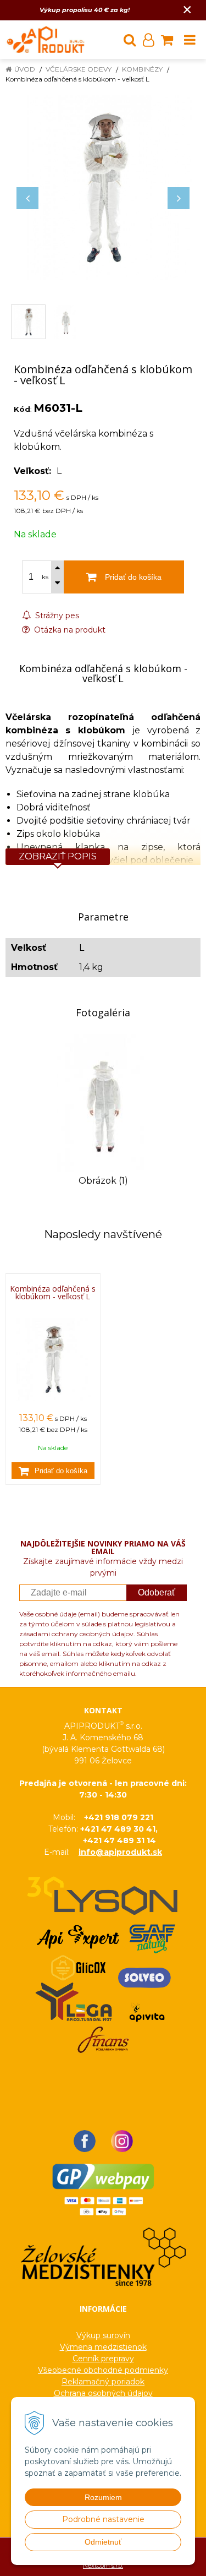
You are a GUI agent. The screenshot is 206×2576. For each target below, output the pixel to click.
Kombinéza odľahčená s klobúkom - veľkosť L (53, 1293)
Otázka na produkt (69, 630)
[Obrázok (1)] (103, 1102)
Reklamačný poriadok (103, 2382)
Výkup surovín (103, 2335)
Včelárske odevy (79, 69)
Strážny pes (56, 616)
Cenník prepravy (103, 2359)
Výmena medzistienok (103, 2347)
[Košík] (167, 40)
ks (45, 577)
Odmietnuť (103, 2542)
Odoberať (157, 1592)
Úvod (25, 69)
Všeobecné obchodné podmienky (103, 2370)
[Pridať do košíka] (53, 1471)
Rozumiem (103, 2497)
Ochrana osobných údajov (103, 2393)
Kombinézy (142, 69)
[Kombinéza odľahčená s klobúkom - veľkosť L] (103, 187)
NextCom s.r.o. (103, 2566)
